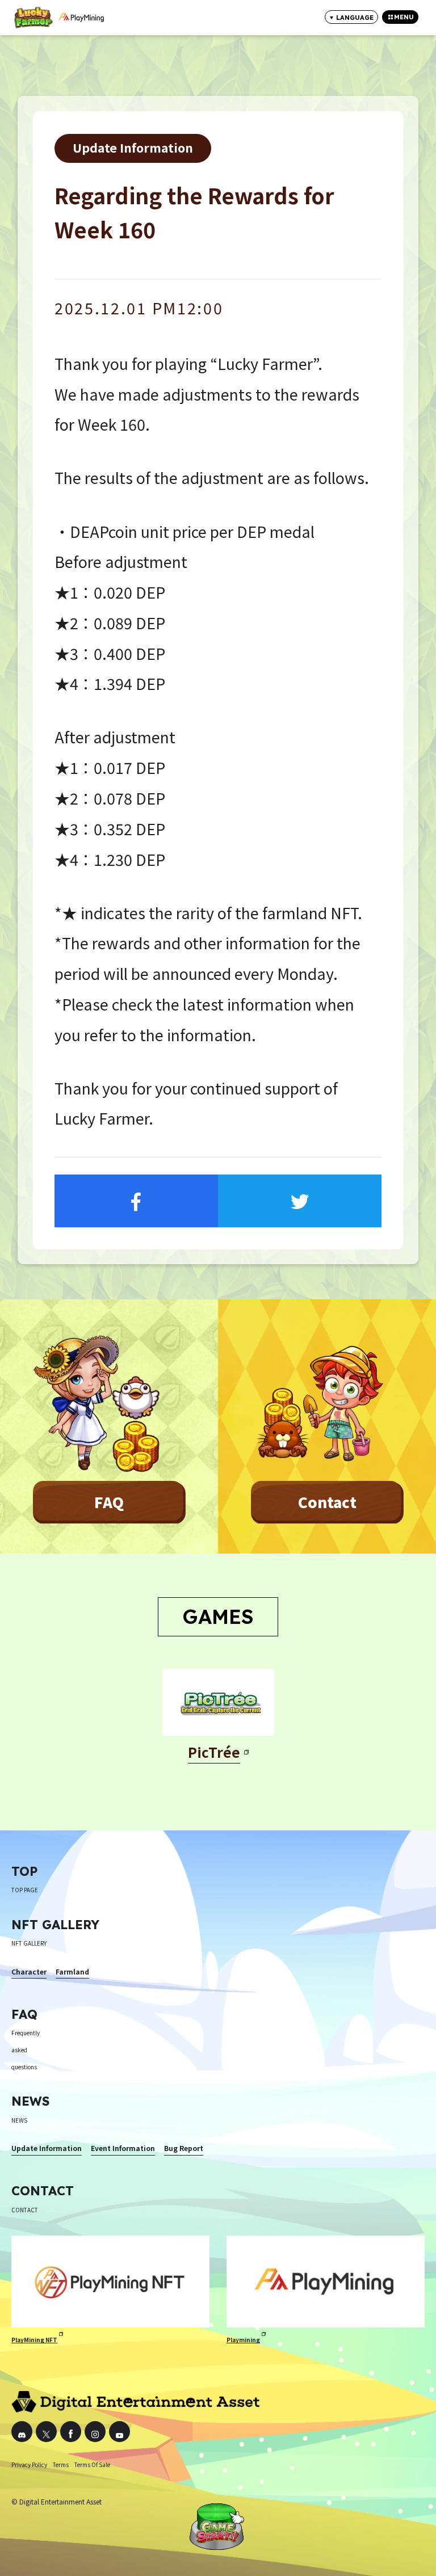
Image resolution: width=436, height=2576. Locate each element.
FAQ (109, 1502)
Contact (327, 1502)
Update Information (133, 147)
